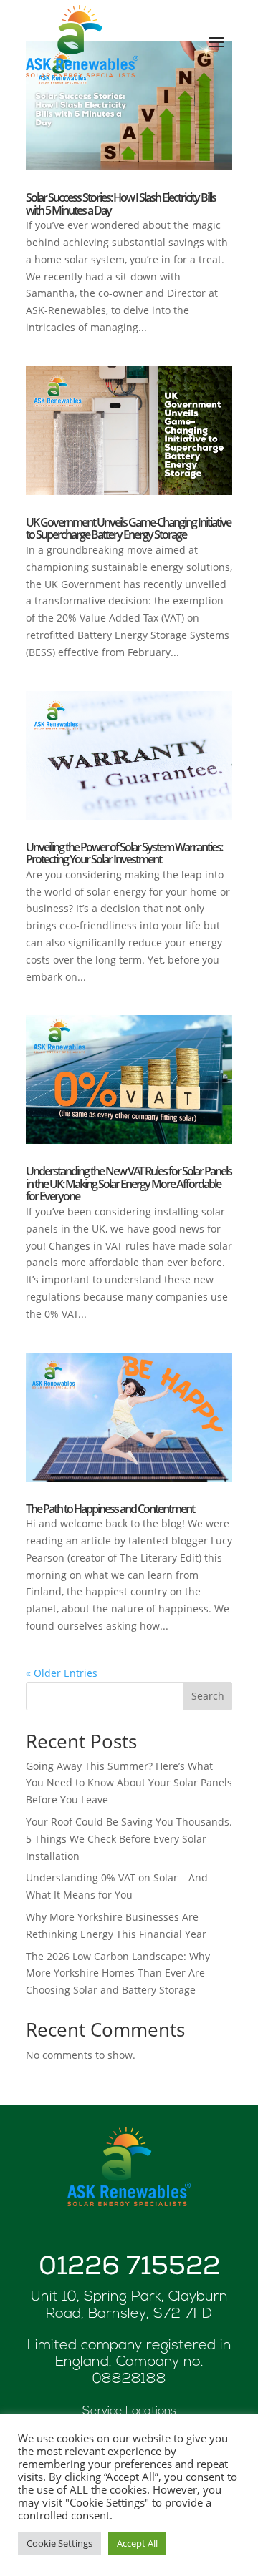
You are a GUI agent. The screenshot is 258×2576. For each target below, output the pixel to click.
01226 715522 (129, 2269)
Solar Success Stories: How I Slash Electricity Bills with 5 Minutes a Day (121, 204)
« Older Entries (62, 1673)
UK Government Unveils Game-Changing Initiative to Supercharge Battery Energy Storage (128, 529)
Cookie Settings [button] (59, 2543)
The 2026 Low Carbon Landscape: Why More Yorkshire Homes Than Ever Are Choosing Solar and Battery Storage (118, 1973)
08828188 (129, 2379)
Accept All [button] (137, 2543)
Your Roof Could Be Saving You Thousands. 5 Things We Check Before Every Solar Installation (129, 1839)
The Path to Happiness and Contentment (110, 1509)
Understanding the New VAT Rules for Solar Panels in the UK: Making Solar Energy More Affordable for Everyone (129, 1184)
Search (208, 1696)
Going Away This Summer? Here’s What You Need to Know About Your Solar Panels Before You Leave (129, 1783)
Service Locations (129, 2411)
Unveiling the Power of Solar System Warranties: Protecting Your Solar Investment (124, 853)
